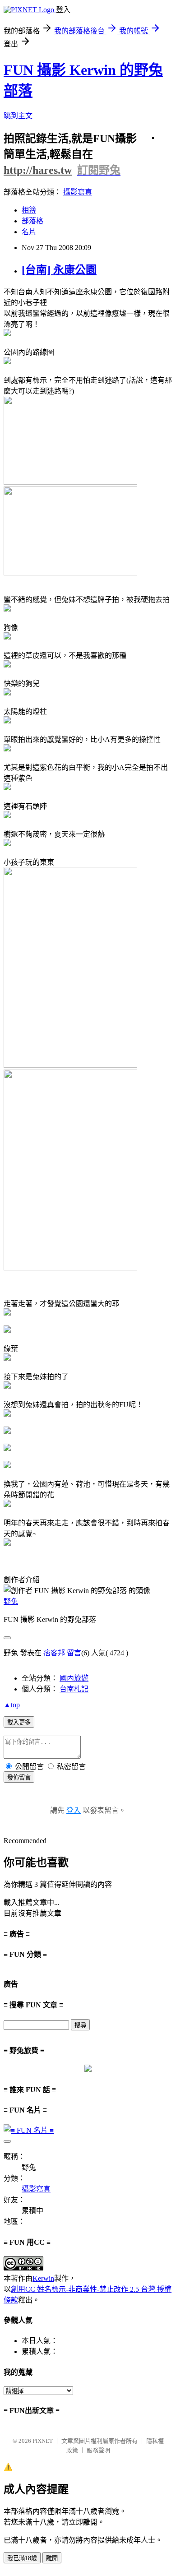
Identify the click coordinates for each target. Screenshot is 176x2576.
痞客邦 (54, 1653)
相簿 (29, 210)
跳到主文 (18, 116)
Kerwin (43, 2278)
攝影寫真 (78, 192)
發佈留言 (19, 1777)
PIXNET (43, 2441)
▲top (12, 1705)
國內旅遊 (74, 1678)
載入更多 (19, 1722)
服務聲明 (98, 2450)
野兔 (11, 1601)
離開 (52, 2558)
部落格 (32, 221)
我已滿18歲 (22, 2558)
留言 (74, 1653)
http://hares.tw (38, 170)
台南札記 (74, 1689)
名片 (29, 232)
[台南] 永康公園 (59, 270)
